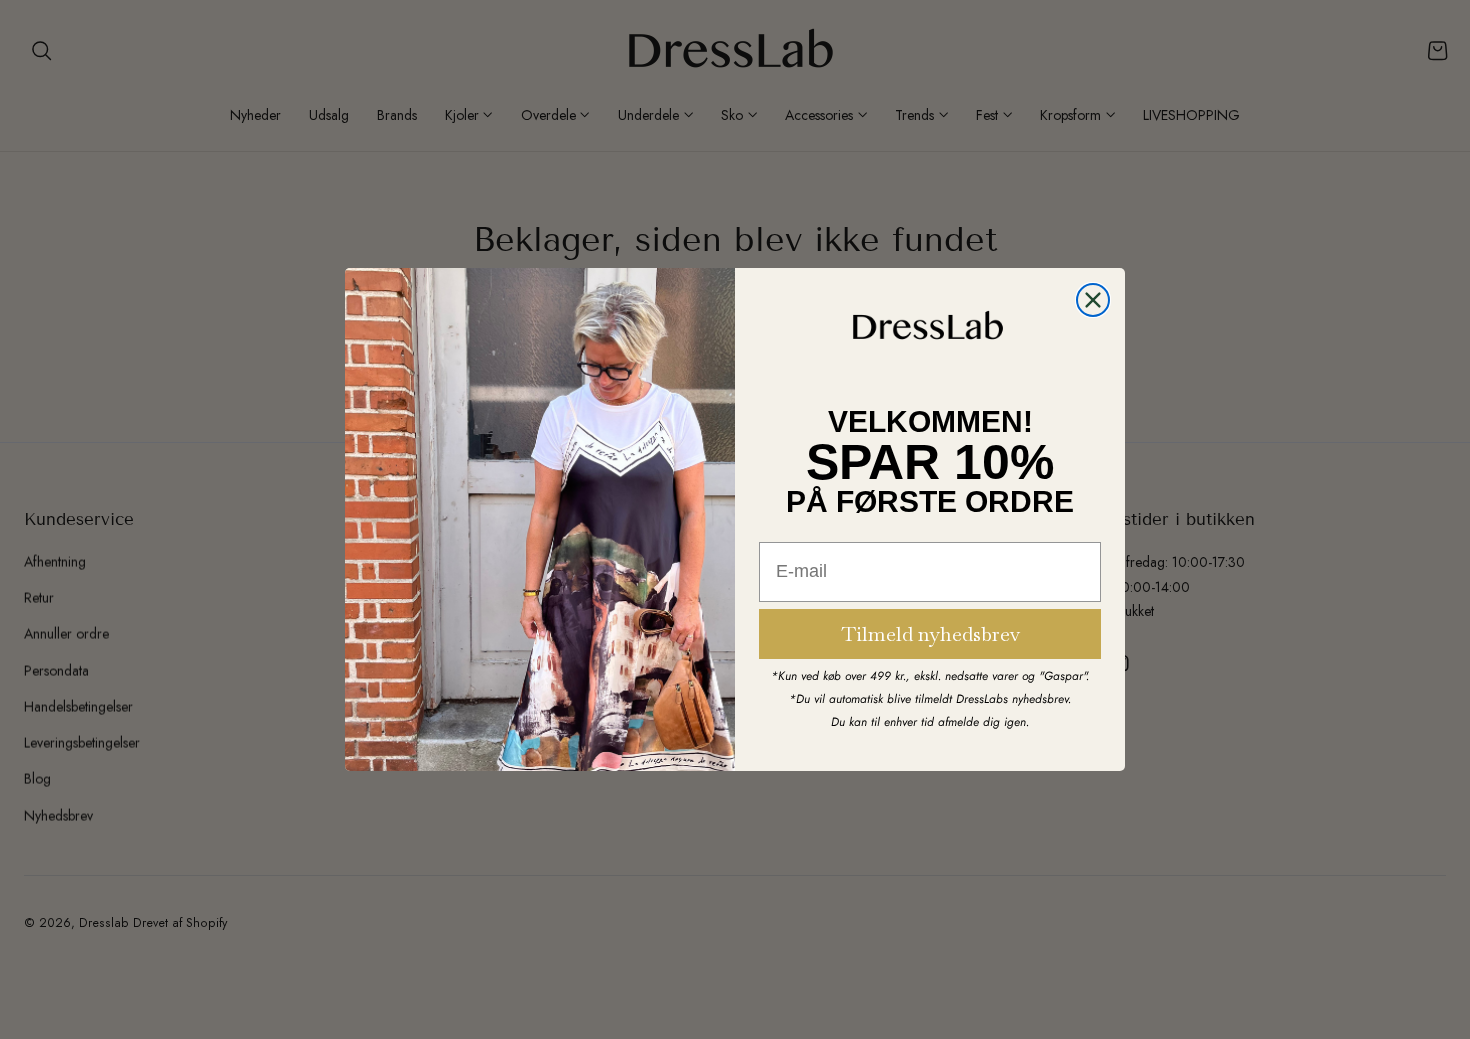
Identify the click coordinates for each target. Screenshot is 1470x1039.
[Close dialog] (1093, 300)
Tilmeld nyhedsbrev (930, 634)
